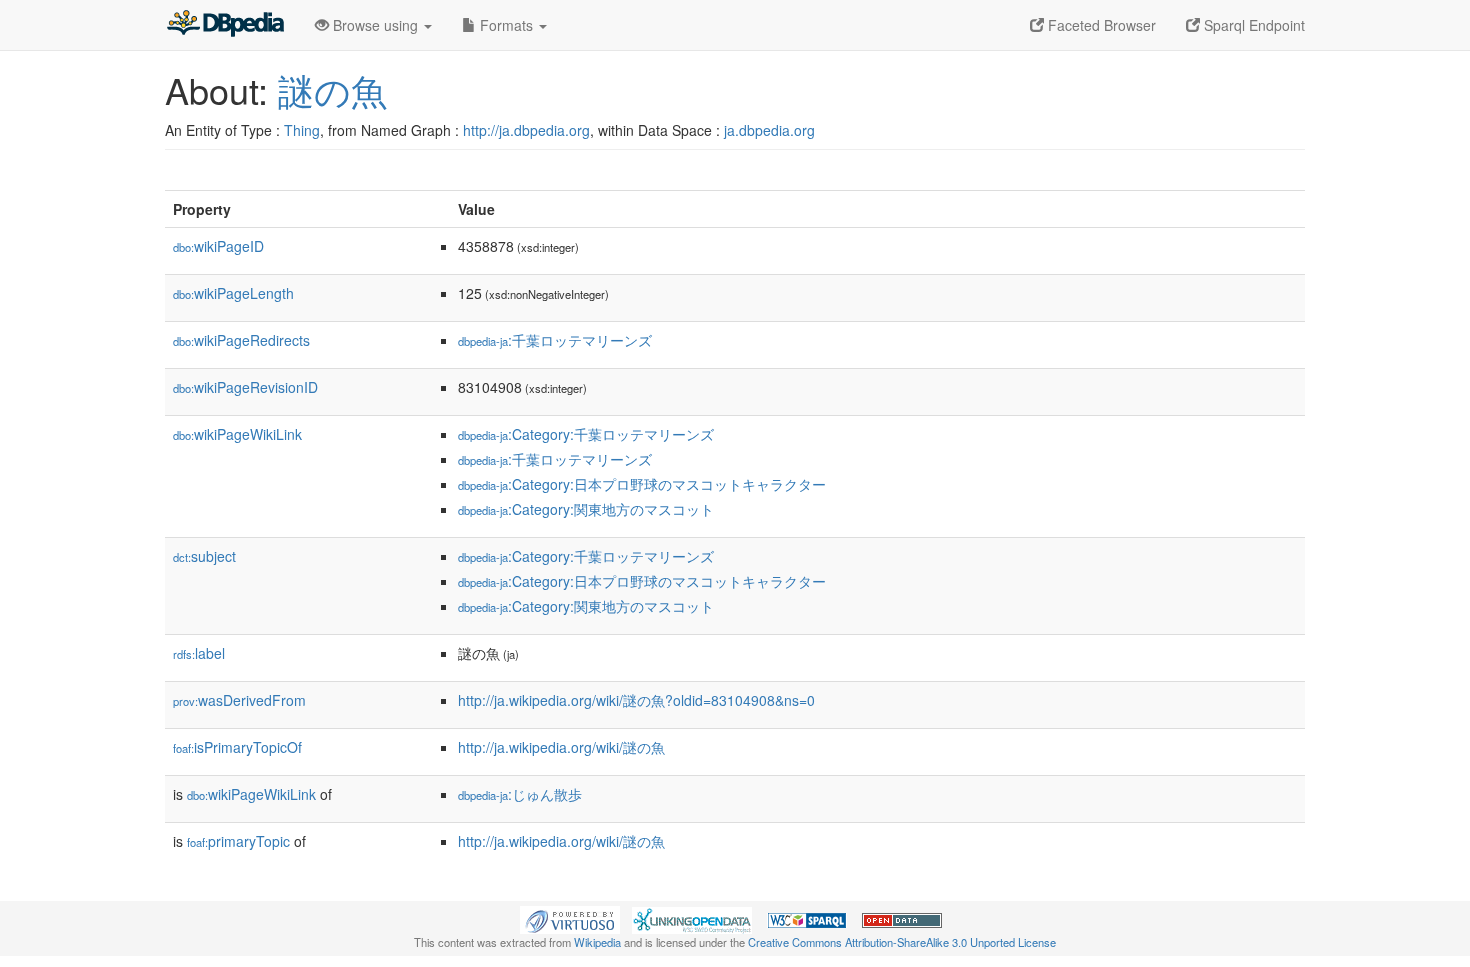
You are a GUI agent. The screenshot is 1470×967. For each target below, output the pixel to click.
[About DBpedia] (225, 25)
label (199, 653)
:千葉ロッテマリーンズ (555, 340)
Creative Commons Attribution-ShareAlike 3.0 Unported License (902, 942)
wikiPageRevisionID (245, 387)
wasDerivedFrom (239, 700)
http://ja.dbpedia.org (526, 130)
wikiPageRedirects (241, 340)
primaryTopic (238, 841)
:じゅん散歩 (520, 794)
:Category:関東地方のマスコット (586, 509)
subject (204, 556)
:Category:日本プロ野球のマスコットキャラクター (642, 484)
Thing (302, 130)
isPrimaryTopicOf (237, 747)
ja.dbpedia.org (769, 130)
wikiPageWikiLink (237, 434)
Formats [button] (506, 25)
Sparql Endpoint (1252, 25)
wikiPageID (218, 246)
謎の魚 (332, 89)
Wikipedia (597, 942)
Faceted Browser (1100, 25)
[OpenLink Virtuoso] (570, 918)
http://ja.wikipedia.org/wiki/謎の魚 (561, 747)
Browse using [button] (375, 25)
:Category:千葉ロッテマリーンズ (586, 434)
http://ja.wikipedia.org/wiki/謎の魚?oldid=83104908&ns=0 (636, 700)
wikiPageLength (233, 293)
